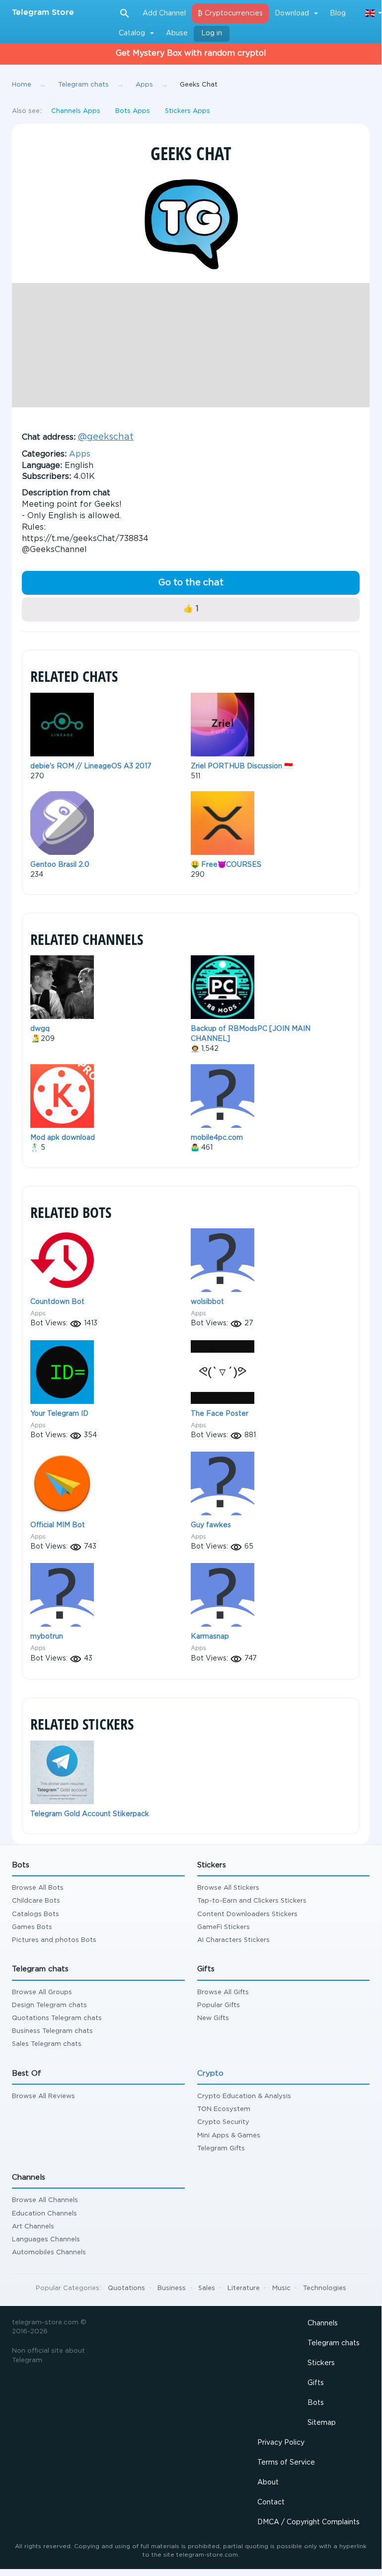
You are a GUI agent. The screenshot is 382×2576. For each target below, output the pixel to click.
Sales (207, 2288)
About (268, 2483)
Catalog (132, 33)
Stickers (321, 2363)
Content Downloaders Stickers (247, 1914)
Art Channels (33, 2227)
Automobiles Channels (49, 2253)
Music (281, 2288)
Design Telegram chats (49, 2005)
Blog (338, 13)
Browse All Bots (38, 1888)
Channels (323, 2323)
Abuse (177, 33)
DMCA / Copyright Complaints (308, 2522)
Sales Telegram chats (47, 2044)
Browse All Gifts (223, 1992)
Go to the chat (191, 583)
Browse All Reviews (43, 2096)
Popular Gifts (219, 2005)
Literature (244, 2288)
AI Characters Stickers (233, 1940)
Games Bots (32, 1927)
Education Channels (44, 2214)
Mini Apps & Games (229, 2136)
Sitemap (322, 2423)
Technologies (325, 2288)
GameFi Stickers (224, 1927)
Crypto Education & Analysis (244, 2096)
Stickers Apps (188, 111)
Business (172, 2288)
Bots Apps (133, 111)
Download (292, 13)
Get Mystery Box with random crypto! (191, 53)
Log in (212, 33)
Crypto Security (223, 2122)
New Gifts (213, 2018)
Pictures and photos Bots (54, 1940)
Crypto (210, 2073)
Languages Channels (46, 2240)
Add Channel (164, 13)
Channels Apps (76, 111)
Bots (316, 2403)
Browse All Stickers (228, 1888)
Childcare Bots (36, 1901)
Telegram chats (334, 2343)
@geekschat (106, 437)
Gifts (316, 2383)
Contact (271, 2502)
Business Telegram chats (52, 2031)
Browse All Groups (42, 1992)
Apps (80, 454)
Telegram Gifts (221, 2149)
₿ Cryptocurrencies (230, 13)
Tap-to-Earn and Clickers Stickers (252, 1901)
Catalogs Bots (36, 1914)
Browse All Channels (45, 2200)
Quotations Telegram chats (57, 2018)
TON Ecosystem (224, 2109)
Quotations (126, 2288)
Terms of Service (286, 2463)
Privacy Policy (281, 2443)
